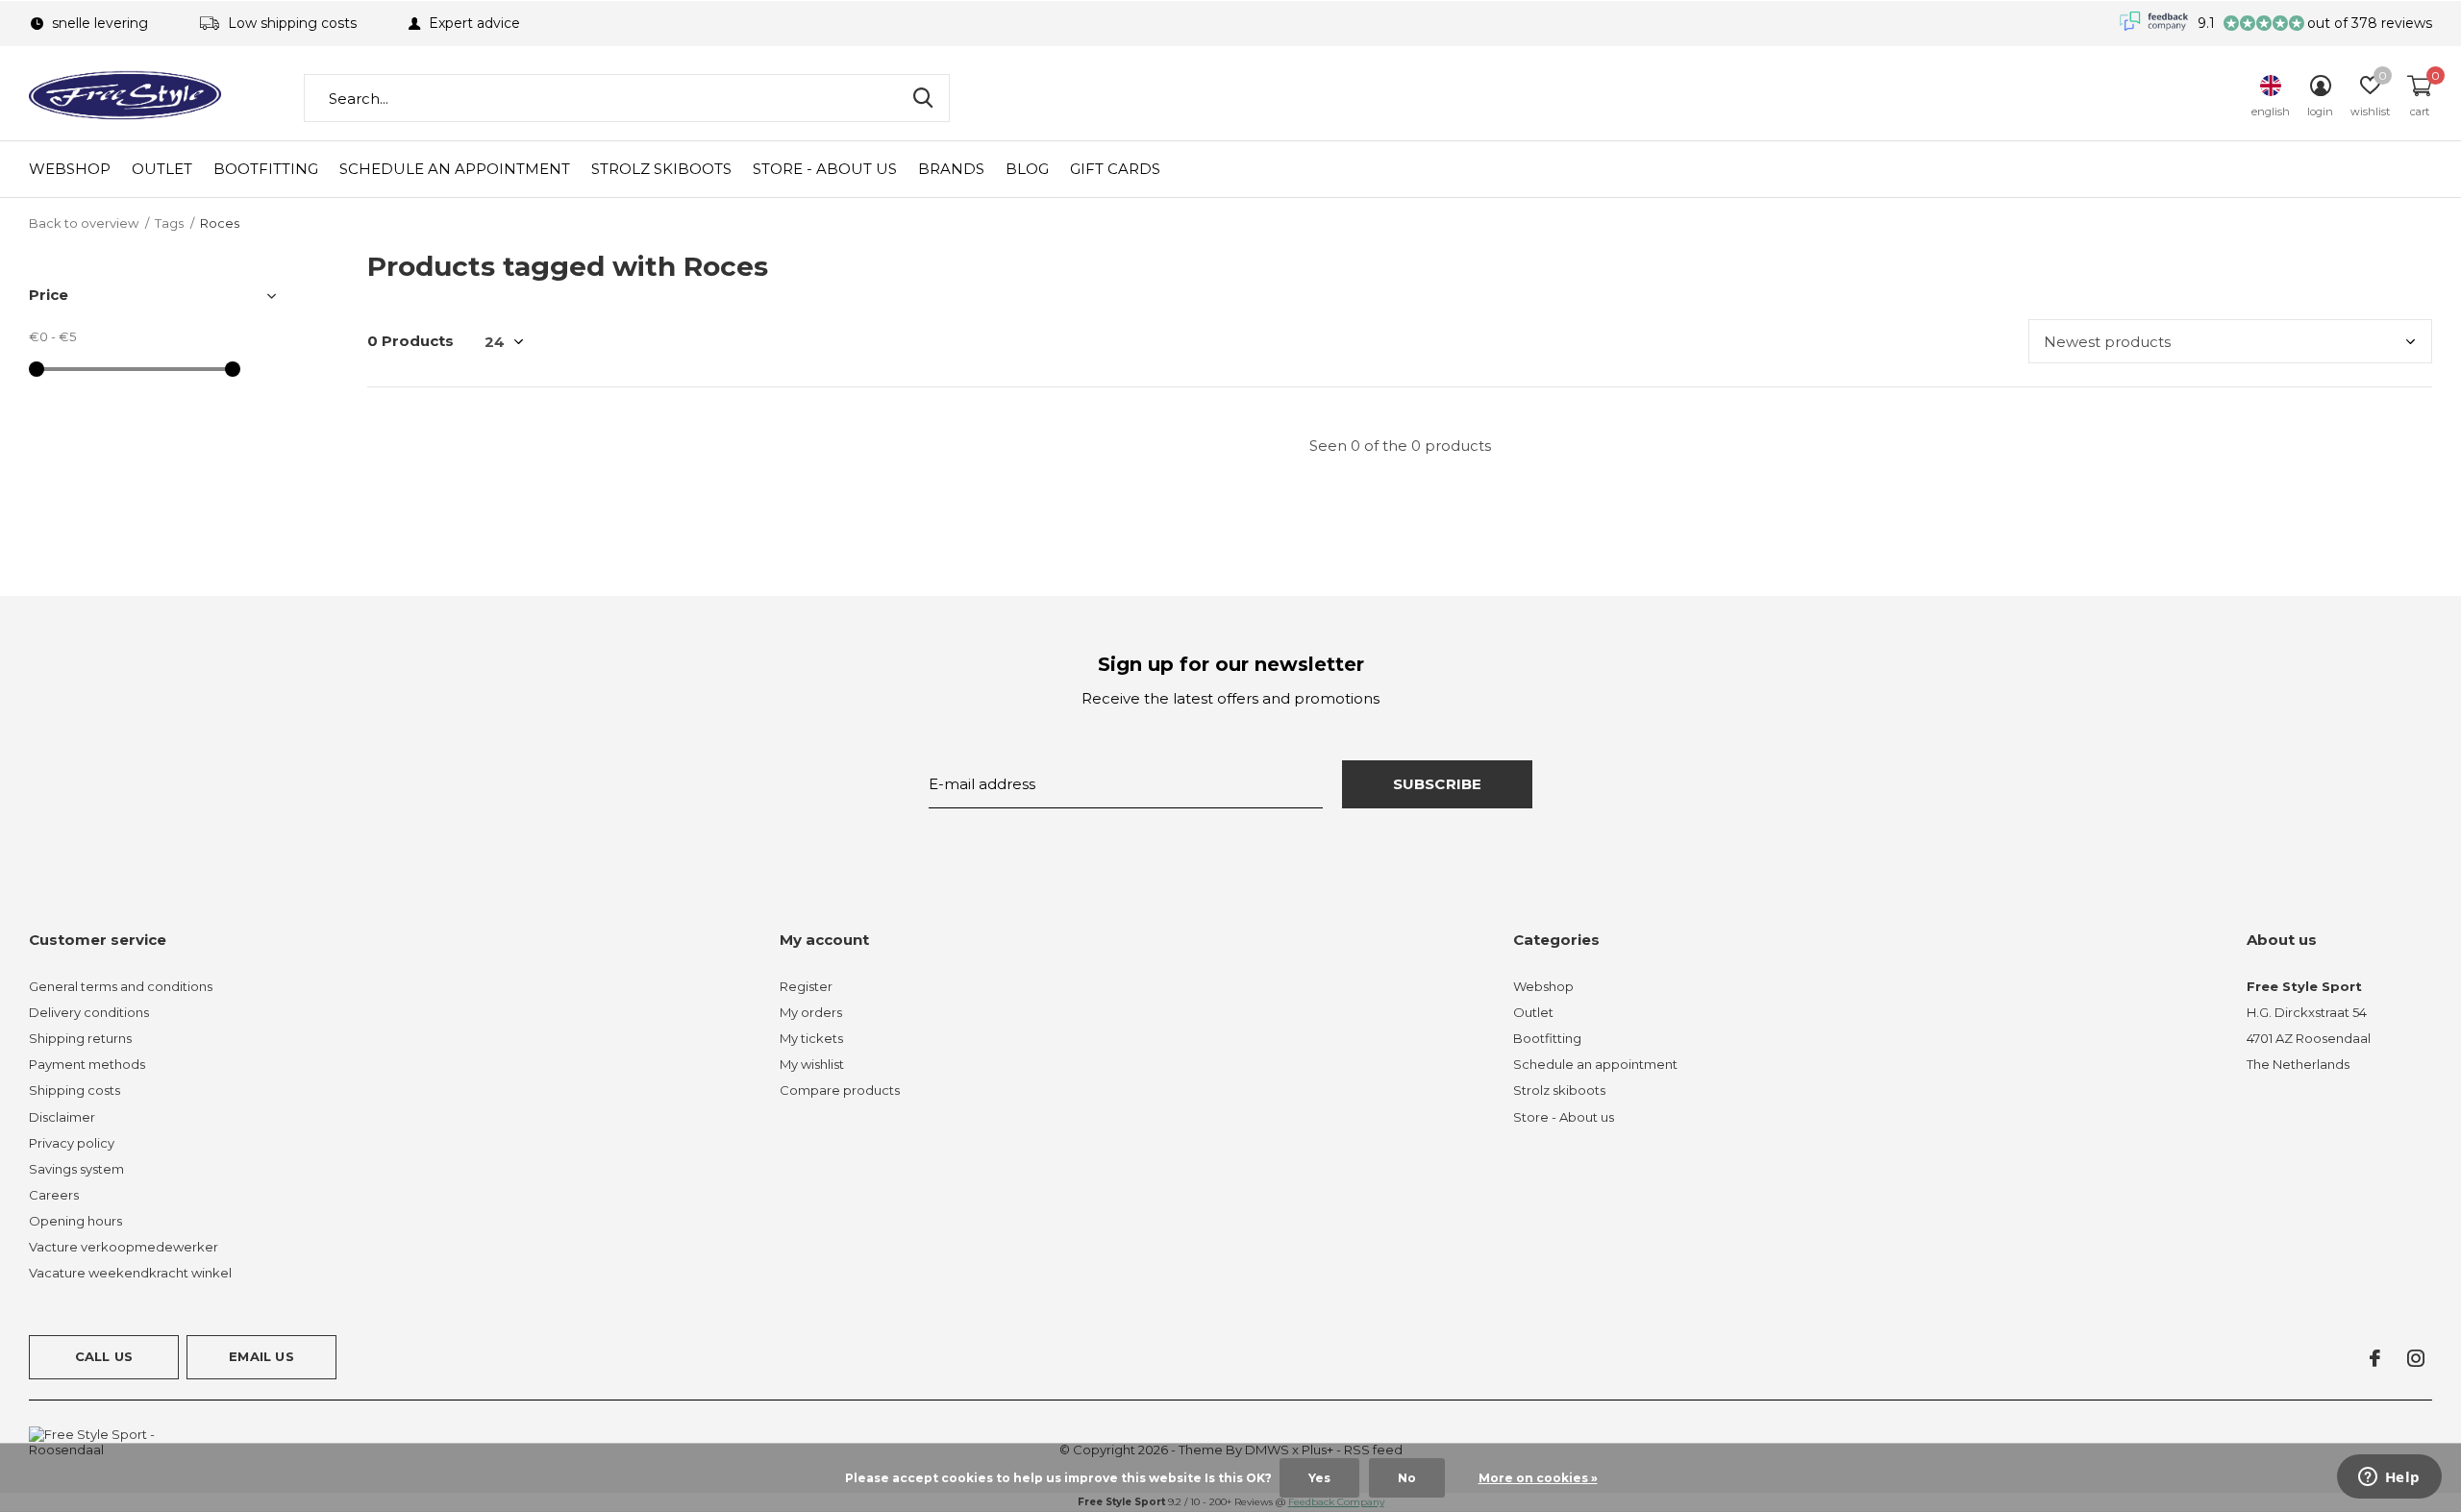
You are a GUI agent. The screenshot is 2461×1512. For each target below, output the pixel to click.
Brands (951, 169)
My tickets (811, 1038)
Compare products (840, 1090)
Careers (54, 1195)
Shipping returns (80, 1038)
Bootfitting (266, 169)
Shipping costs (75, 1090)
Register (806, 986)
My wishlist (812, 1064)
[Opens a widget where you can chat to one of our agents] (2389, 1478)
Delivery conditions (89, 1012)
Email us (261, 1356)
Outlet (162, 169)
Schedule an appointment (455, 169)
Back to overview (84, 223)
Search (923, 98)
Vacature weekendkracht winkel (130, 1273)
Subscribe (1438, 784)
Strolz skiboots (661, 169)
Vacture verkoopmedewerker (124, 1247)
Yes (1319, 1478)
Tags (169, 223)
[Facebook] (2375, 1358)
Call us (104, 1356)
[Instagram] (2416, 1358)
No (1407, 1478)
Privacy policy (72, 1143)
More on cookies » (1538, 1478)
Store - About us (825, 169)
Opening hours (75, 1221)
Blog (1027, 169)
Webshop (70, 169)
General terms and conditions (121, 986)
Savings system (76, 1169)
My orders (811, 1012)
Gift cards (1115, 169)
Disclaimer (62, 1117)
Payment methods (87, 1064)
